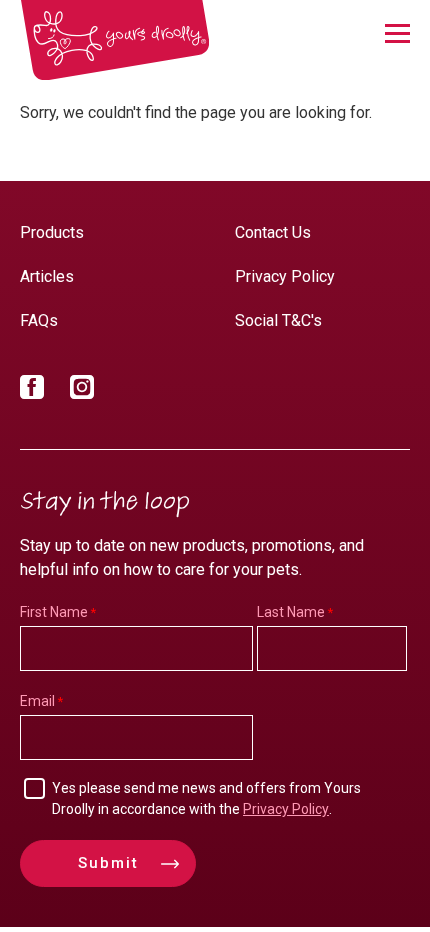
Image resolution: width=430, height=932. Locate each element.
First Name (54, 612)
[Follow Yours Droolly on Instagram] (82, 391)
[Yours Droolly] (115, 40)
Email (37, 701)
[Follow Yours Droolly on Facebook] (32, 391)
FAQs (39, 320)
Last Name (291, 612)
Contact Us (273, 232)
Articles (47, 276)
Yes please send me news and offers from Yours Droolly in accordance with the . (206, 798)
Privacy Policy (285, 276)
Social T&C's (278, 320)
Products (52, 232)
